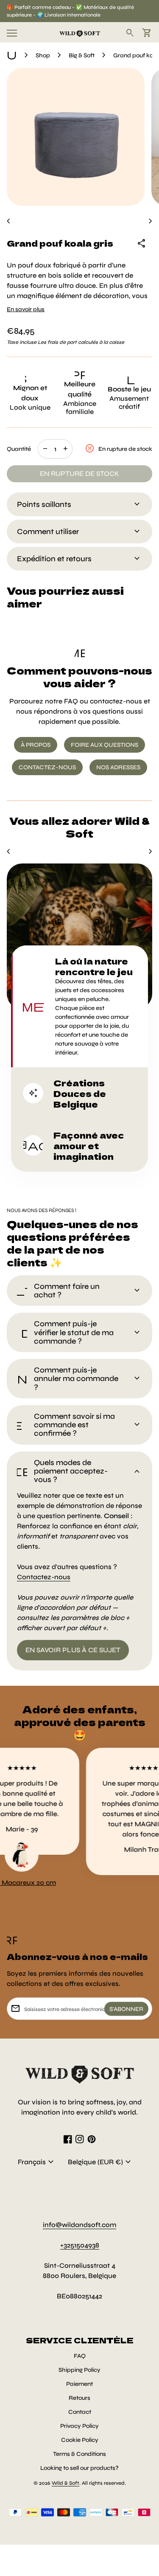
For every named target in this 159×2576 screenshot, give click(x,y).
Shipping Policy (79, 2370)
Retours (79, 2398)
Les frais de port (57, 342)
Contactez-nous (44, 1577)
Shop (43, 55)
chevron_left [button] (8, 221)
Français (37, 2162)
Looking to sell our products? (79, 2468)
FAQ (80, 2356)
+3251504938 (80, 2245)
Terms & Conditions (79, 2454)
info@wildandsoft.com (79, 2225)
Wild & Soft (66, 2483)
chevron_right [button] (151, 221)
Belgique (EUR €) (100, 2162)
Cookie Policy (80, 2440)
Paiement (79, 2384)
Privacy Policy (79, 2426)
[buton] (37, 2162)
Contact (80, 2412)
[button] (79, 1006)
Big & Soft (82, 55)
